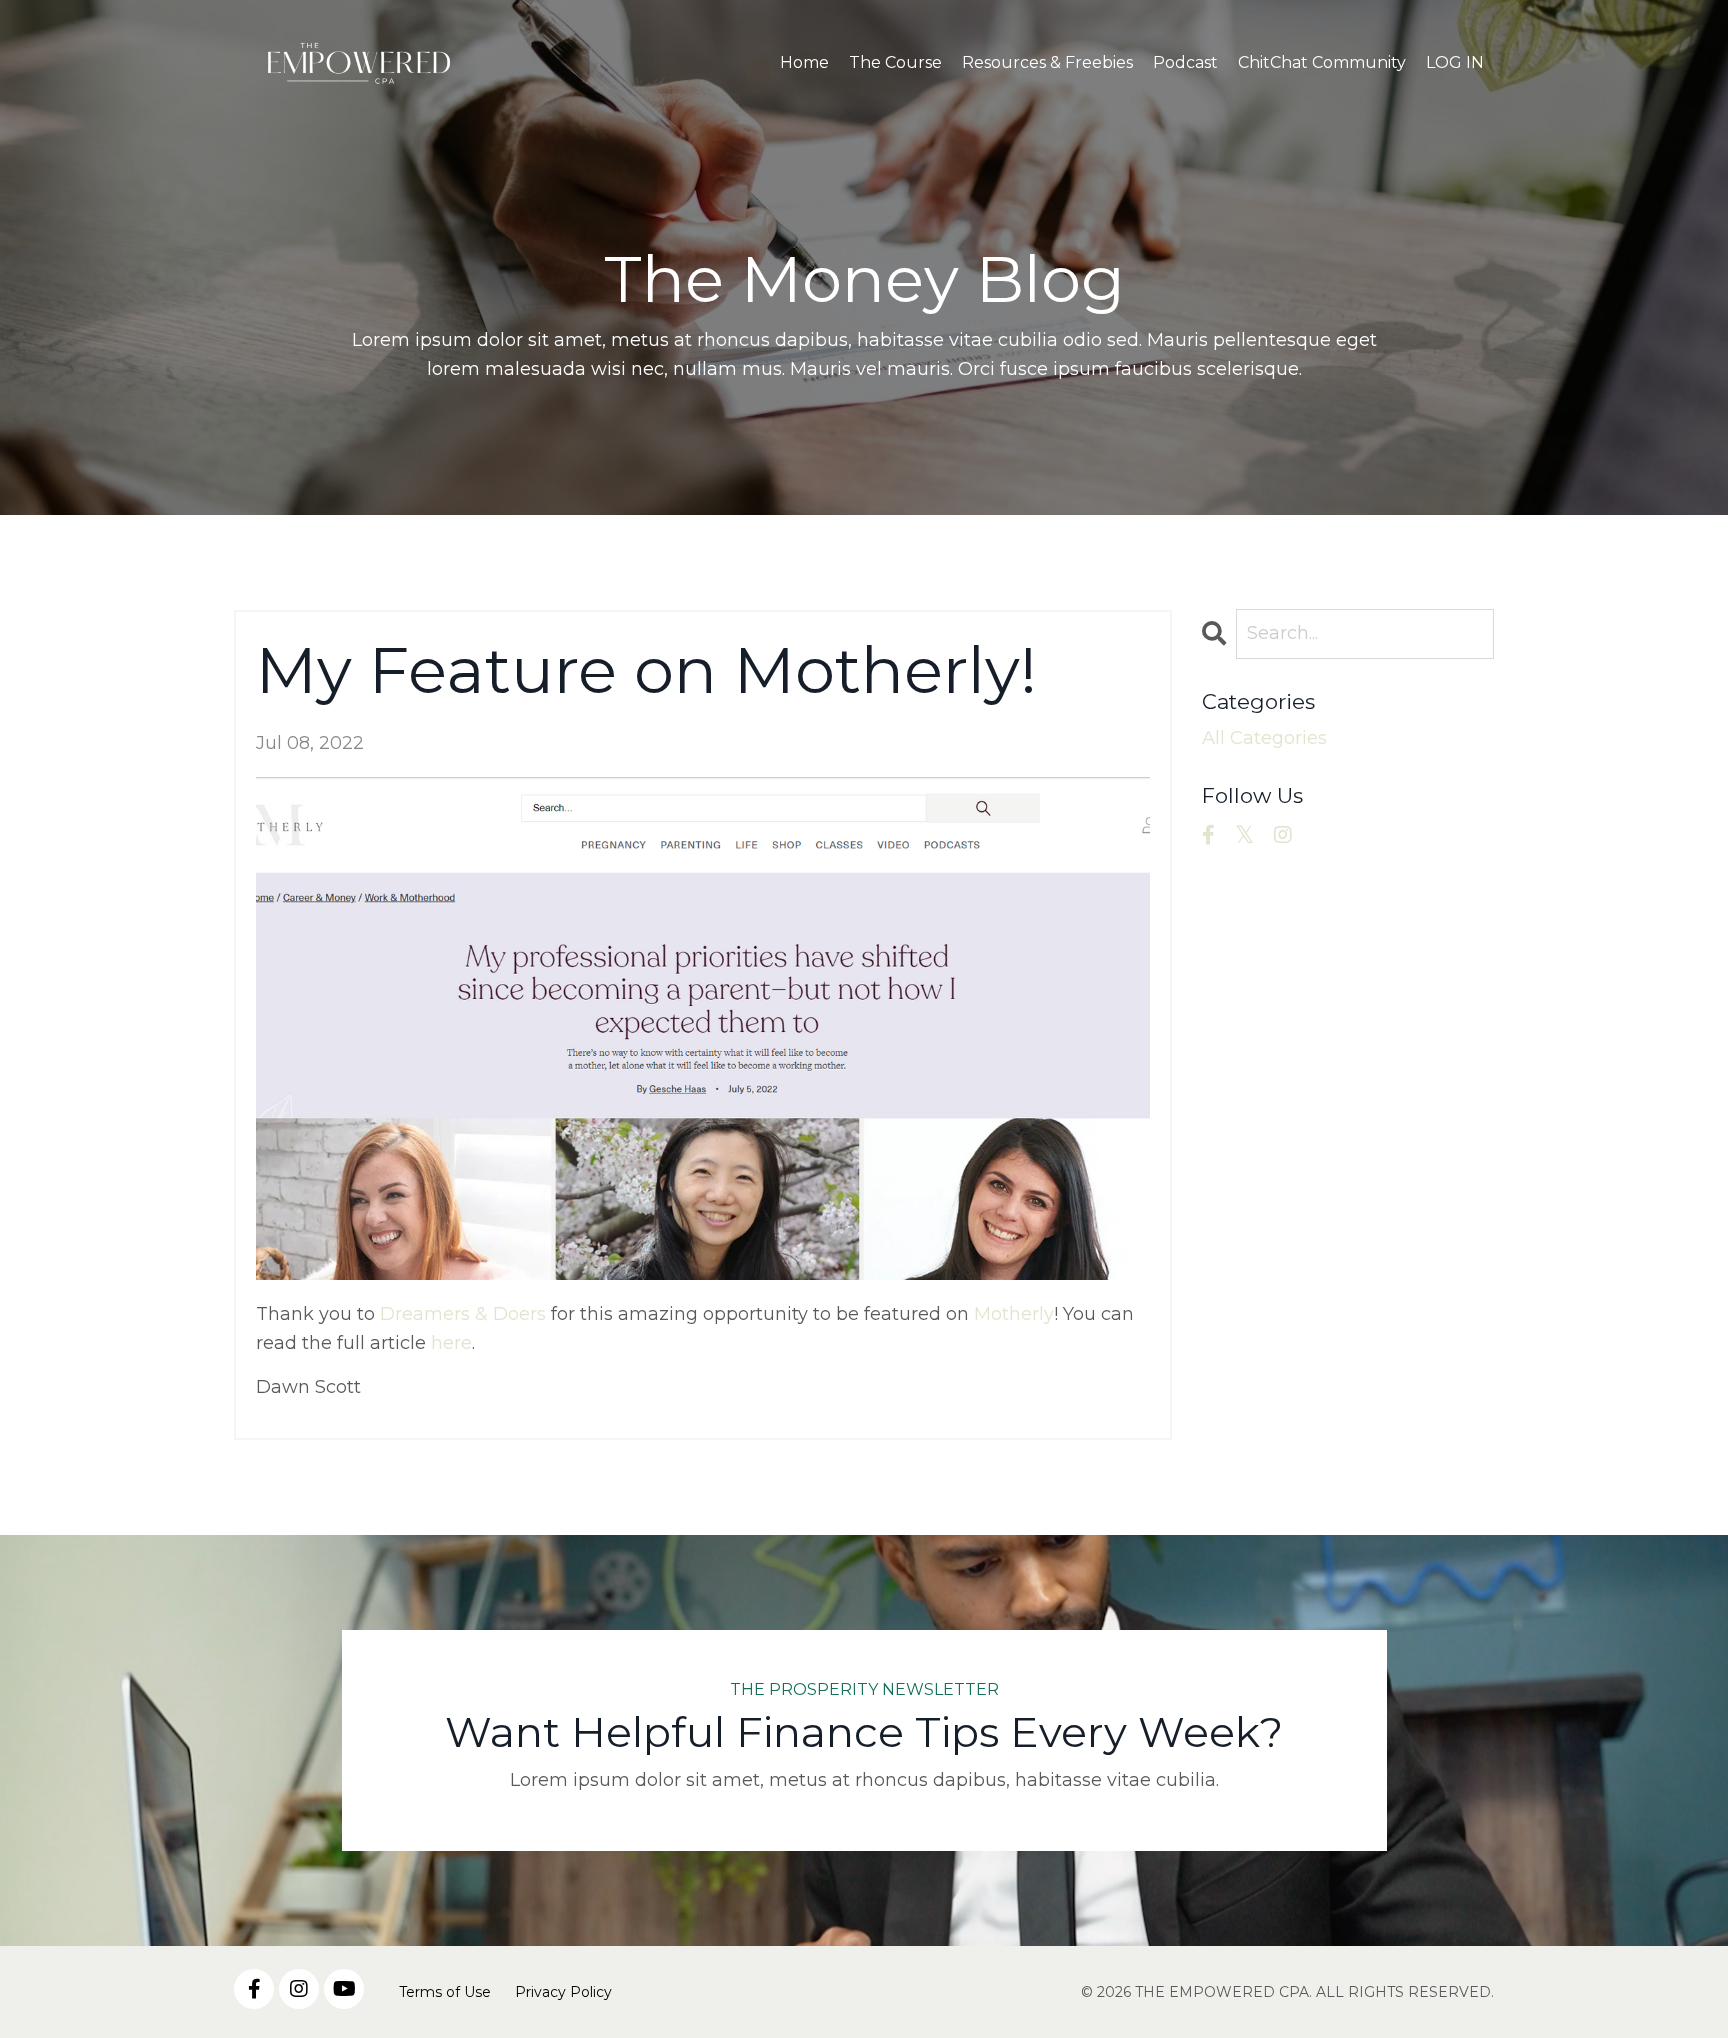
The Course (895, 62)
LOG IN (1455, 62)
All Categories (1264, 738)
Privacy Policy (563, 1992)
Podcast (1185, 62)
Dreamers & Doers (463, 1314)
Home (804, 62)
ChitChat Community (1322, 62)
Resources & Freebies (1047, 62)
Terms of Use (445, 1992)
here (451, 1343)
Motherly (1014, 1314)
